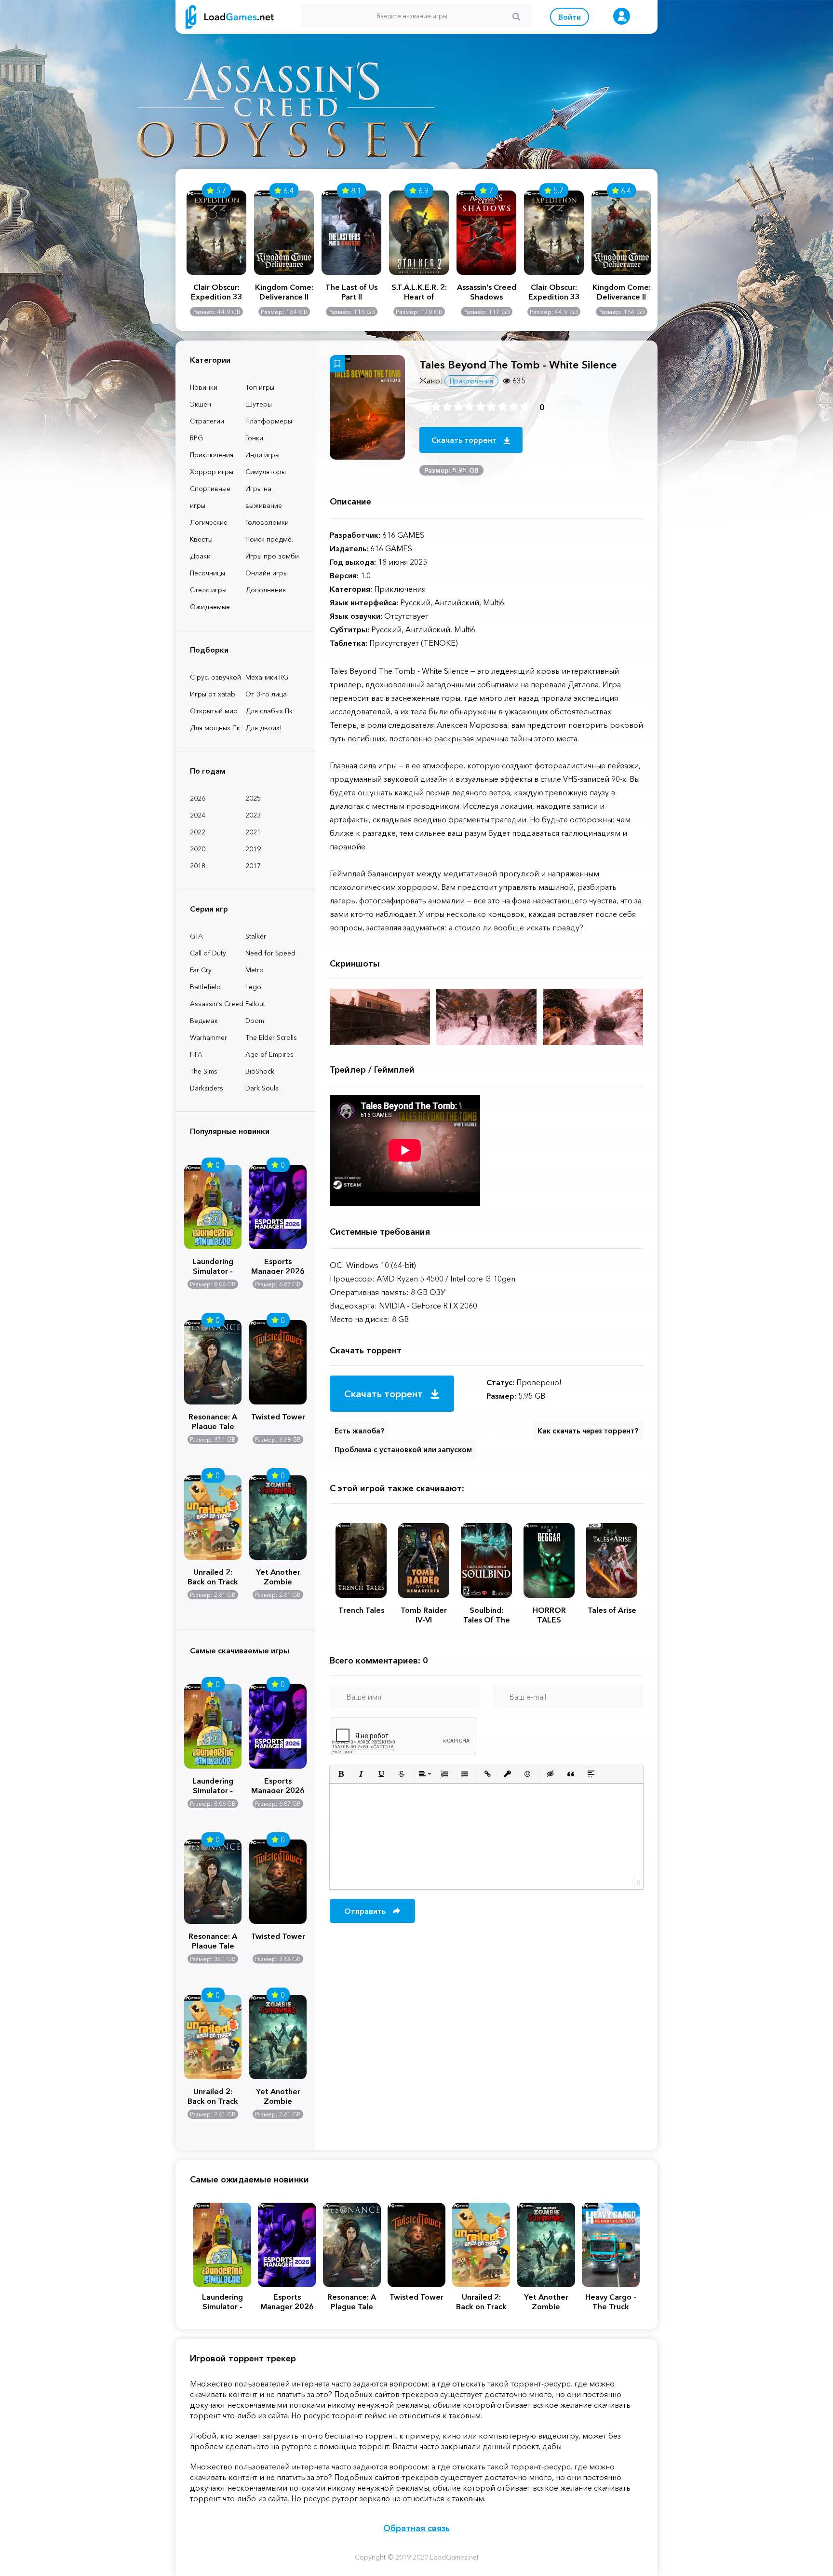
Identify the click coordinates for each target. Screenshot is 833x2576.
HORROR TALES (549, 1615)
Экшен (201, 404)
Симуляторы (266, 472)
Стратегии (207, 421)
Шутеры (259, 404)
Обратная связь (416, 2528)
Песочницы (208, 573)
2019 (253, 849)
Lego (253, 987)
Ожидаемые (210, 607)
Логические (209, 522)
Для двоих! (263, 728)
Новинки (204, 387)
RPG (196, 438)
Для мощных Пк (215, 728)
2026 (198, 798)
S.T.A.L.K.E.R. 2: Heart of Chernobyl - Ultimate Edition (419, 292)
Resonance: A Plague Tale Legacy (213, 1420)
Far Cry (201, 970)
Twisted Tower (278, 1417)
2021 (253, 832)
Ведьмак (204, 1021)
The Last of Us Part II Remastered (351, 292)
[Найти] (516, 16)
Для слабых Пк (269, 711)
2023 (253, 815)
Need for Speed (270, 953)
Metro (255, 970)
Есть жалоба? (359, 1431)
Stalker (256, 936)
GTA (196, 936)
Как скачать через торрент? (588, 1431)
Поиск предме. (269, 539)
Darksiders (207, 1088)
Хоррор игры (212, 472)
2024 (198, 815)
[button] (341, 1774)
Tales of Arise (612, 1610)
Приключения (212, 455)
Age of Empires (269, 1054)
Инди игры (262, 455)
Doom (255, 1021)
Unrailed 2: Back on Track (213, 1576)
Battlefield (205, 987)
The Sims (204, 1071)
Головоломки (267, 522)
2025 (253, 798)
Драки (200, 556)
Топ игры (260, 387)
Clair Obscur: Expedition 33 (217, 292)
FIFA (196, 1054)
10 (525, 407)
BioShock (260, 1071)
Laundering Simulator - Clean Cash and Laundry (213, 1265)
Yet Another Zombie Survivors (278, 1576)
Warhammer (208, 1037)
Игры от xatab (213, 694)
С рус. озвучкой (215, 677)
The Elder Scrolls (271, 1037)
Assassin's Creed (217, 1004)
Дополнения (266, 590)
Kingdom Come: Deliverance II (284, 292)
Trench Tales (361, 1610)
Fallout (255, 1004)
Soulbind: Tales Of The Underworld (487, 1615)
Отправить (366, 1911)
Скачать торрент (465, 440)
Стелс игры (208, 590)
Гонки (254, 438)
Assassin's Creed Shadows (487, 292)
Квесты (201, 539)
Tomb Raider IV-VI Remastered (424, 1615)
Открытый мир (214, 711)
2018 (198, 866)
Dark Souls (262, 1088)
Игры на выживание (264, 497)
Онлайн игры (267, 573)
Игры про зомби (272, 556)
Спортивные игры (210, 497)
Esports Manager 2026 (278, 1265)
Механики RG (267, 677)
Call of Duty (208, 953)
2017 (253, 866)
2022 (198, 832)
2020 (198, 849)
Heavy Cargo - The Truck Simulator (611, 2302)
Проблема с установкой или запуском (403, 1450)
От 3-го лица (266, 694)
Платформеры (269, 421)
